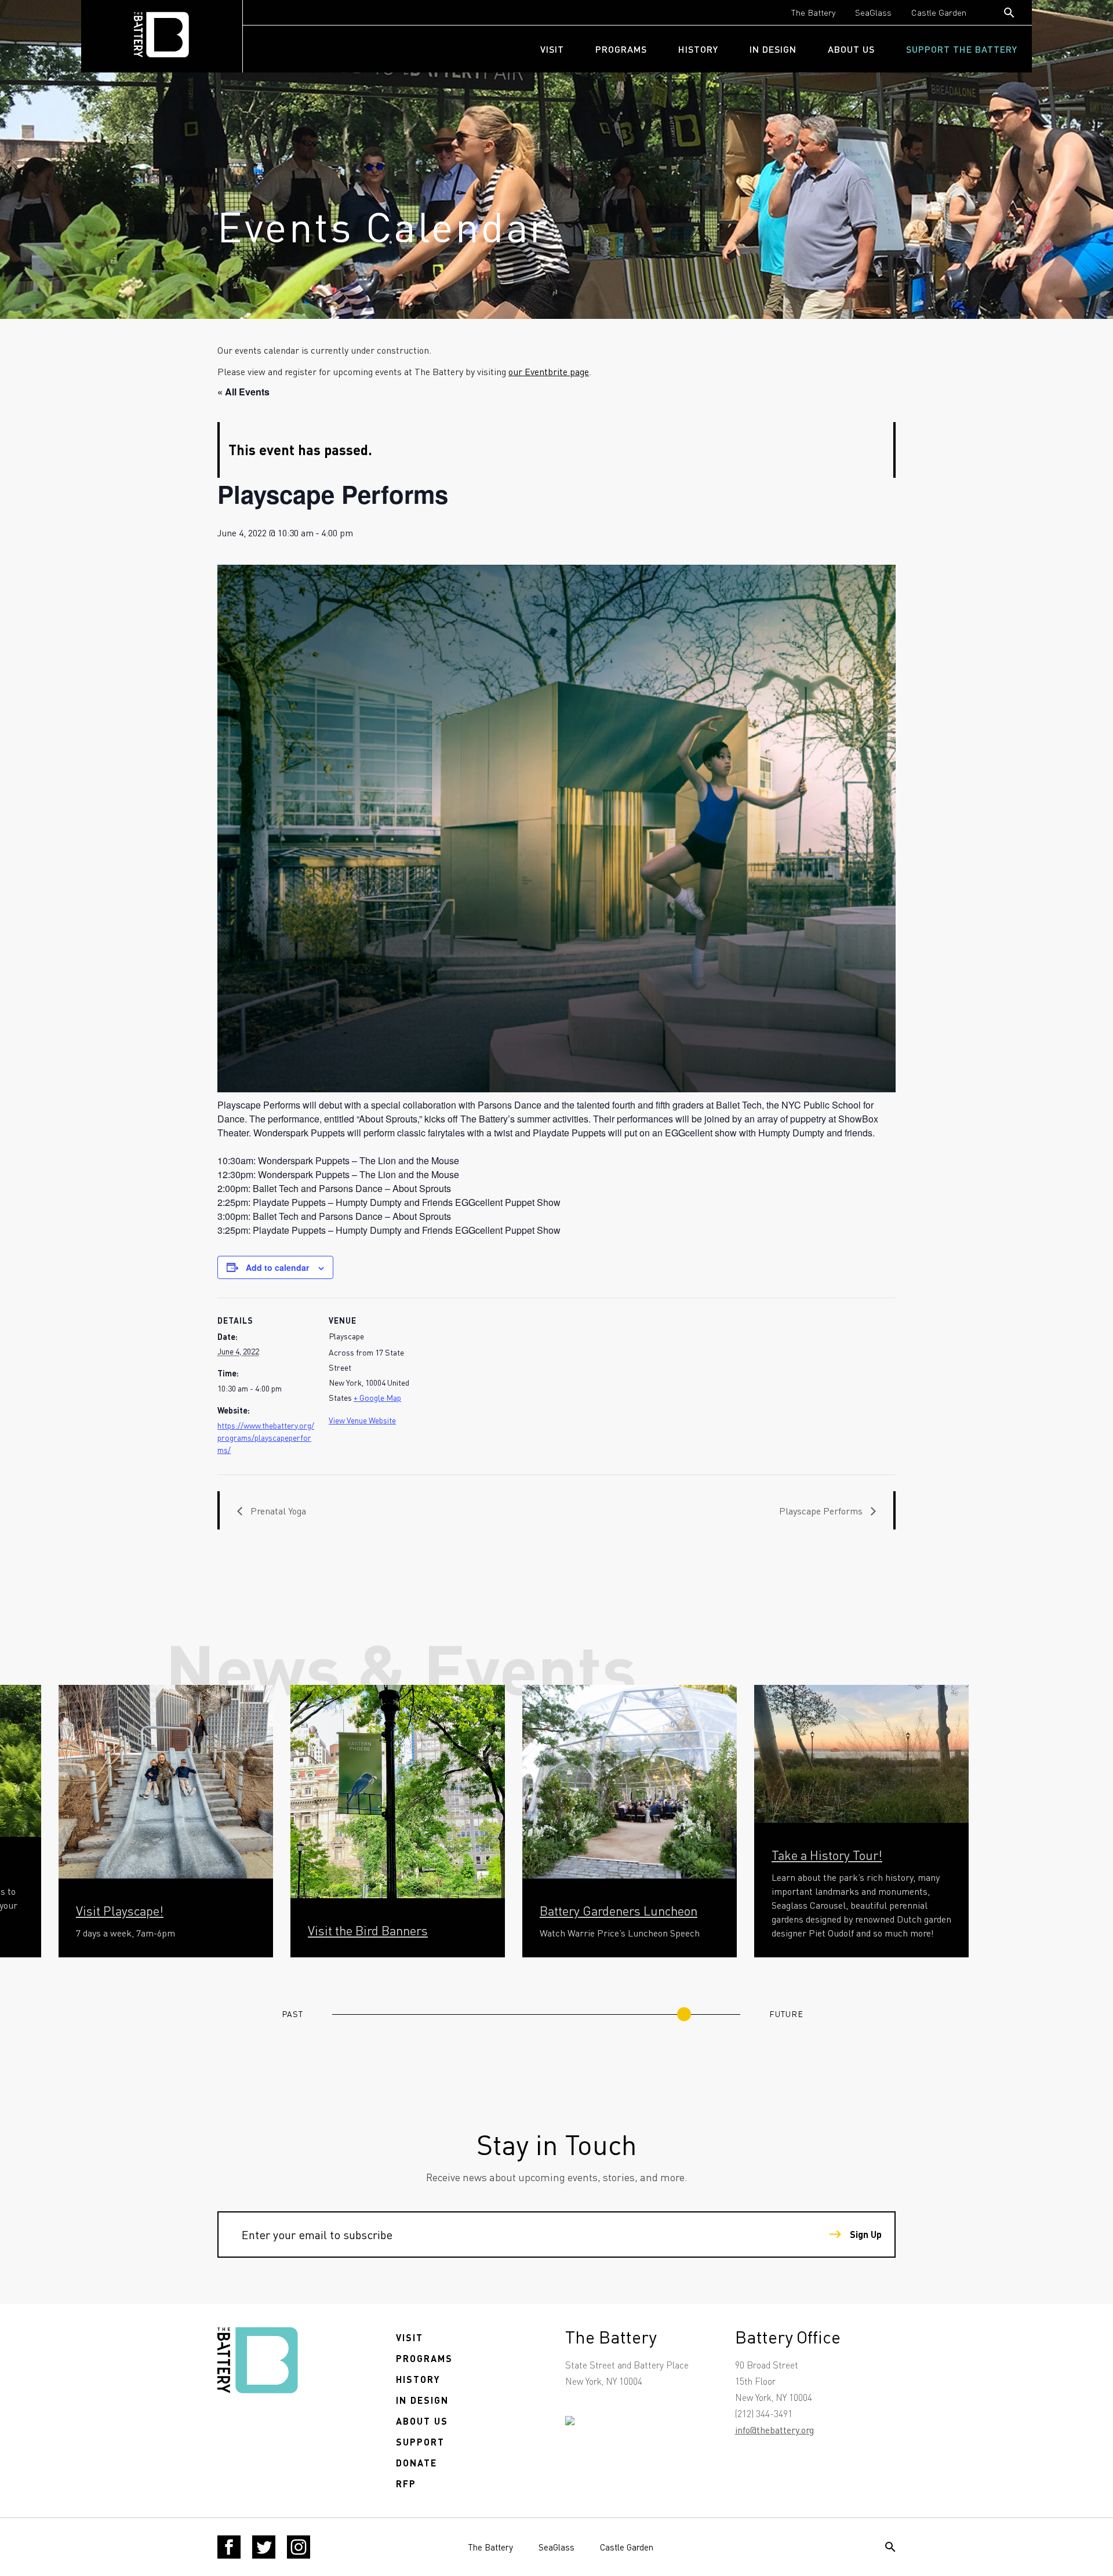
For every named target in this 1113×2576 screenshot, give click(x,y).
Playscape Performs (822, 1511)
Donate (417, 2463)
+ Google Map (377, 1397)
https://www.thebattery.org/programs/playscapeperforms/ (266, 1437)
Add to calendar (277, 1267)
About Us (851, 49)
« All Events (243, 392)
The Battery (813, 12)
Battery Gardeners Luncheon (619, 1910)
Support (420, 2442)
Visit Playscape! (120, 1910)
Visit (552, 49)
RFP (406, 2484)
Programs (621, 49)
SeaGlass (873, 12)
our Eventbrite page (549, 371)
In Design (773, 49)
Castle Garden (939, 12)
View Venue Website (362, 1420)
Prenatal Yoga (277, 1511)
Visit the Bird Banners (368, 1930)
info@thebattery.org (774, 2430)
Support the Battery (962, 49)
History (698, 49)
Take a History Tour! (827, 1855)
